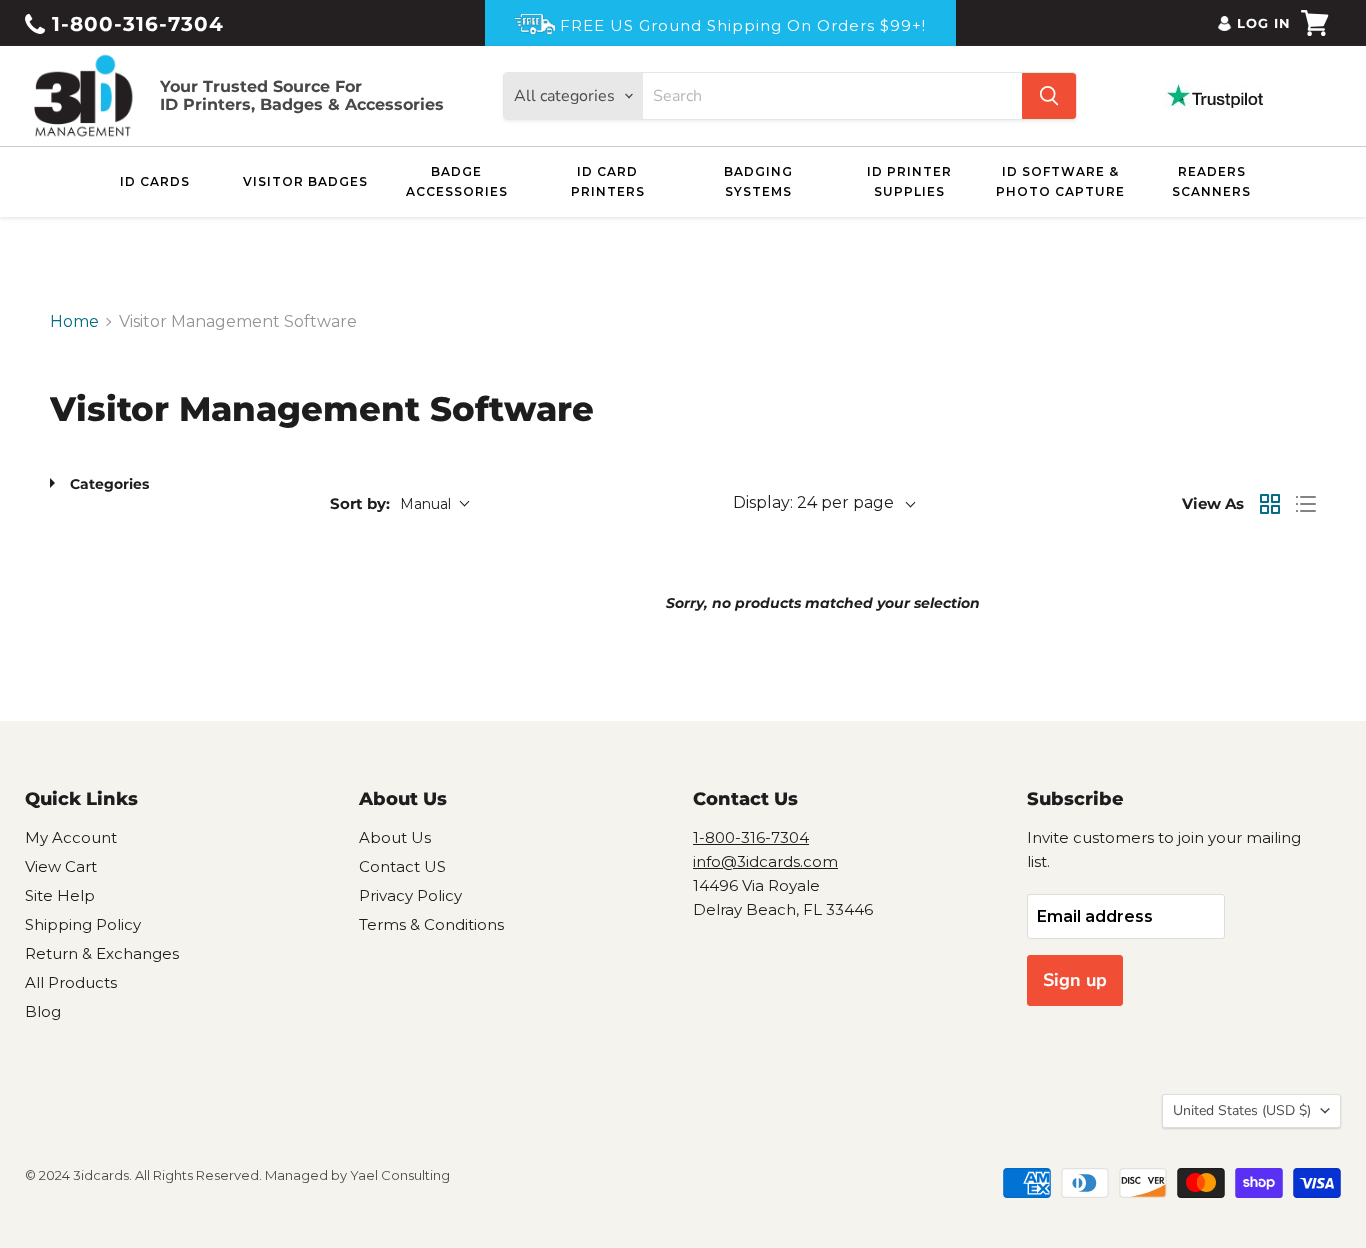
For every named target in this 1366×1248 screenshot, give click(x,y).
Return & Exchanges (102, 953)
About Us (395, 837)
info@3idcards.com (765, 861)
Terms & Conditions (431, 924)
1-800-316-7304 (134, 24)
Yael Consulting (400, 1175)
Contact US (402, 866)
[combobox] (832, 96)
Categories (109, 484)
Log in (1264, 23)
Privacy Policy (410, 895)
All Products (71, 982)
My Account (71, 837)
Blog (43, 1011)
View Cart (61, 866)
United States (1242, 1110)
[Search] (1049, 96)
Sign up (1075, 980)
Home (74, 322)
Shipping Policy (83, 924)
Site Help (60, 895)
